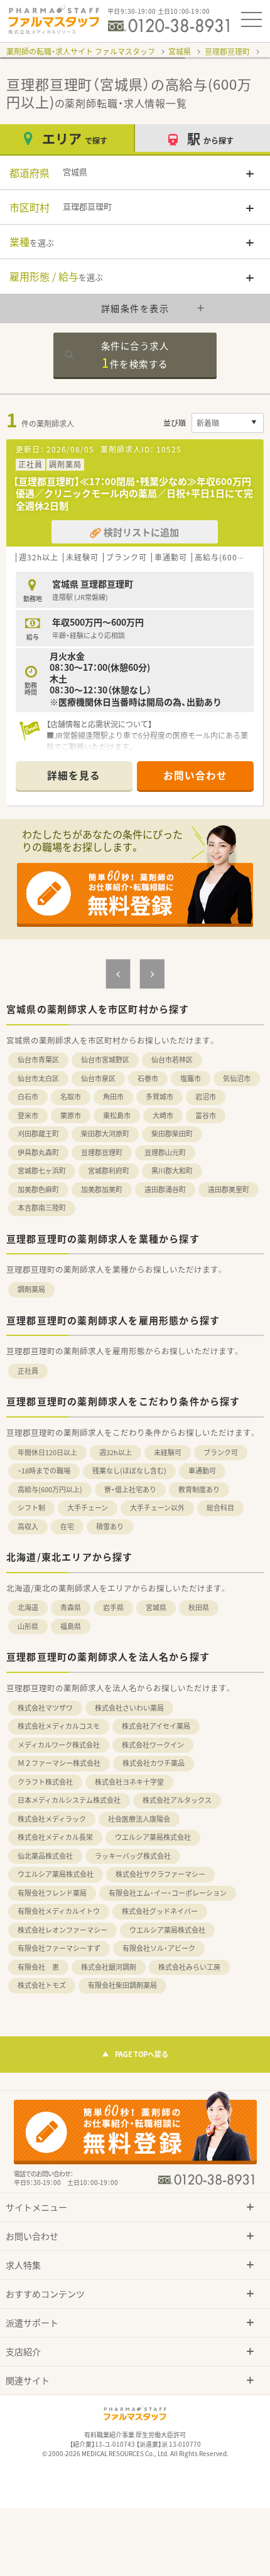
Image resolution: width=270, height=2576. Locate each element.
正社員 (28, 1371)
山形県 (28, 1626)
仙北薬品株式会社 (45, 1856)
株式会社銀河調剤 (109, 1967)
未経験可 (168, 1452)
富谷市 (206, 1115)
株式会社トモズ (42, 1985)
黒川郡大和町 (172, 1171)
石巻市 (148, 1078)
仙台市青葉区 (38, 1060)
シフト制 (31, 1508)
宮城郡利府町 (109, 1171)
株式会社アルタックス (177, 1800)
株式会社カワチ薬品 (154, 1763)
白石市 (28, 1097)
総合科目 (220, 1508)
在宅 (67, 1526)
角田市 (113, 1097)
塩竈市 (191, 1078)
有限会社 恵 (38, 1967)
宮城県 (180, 51)
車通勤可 (202, 1471)
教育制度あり (199, 1489)
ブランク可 (221, 1452)
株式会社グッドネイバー (160, 1911)
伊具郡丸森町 (38, 1152)
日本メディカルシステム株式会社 (69, 1800)
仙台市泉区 (98, 1078)
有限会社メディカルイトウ (59, 1911)
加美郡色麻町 (38, 1189)
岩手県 (113, 1607)
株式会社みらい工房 (189, 1967)
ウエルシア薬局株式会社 (153, 1837)
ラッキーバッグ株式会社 (133, 1856)
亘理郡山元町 (165, 1152)
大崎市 (163, 1115)
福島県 (71, 1626)
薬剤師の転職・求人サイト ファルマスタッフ (81, 51)
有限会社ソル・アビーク (159, 1948)
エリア (75, 138)
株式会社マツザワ (45, 1708)
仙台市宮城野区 (105, 1060)
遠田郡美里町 (229, 1189)
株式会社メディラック (52, 1819)
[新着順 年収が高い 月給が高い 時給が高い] (228, 423)
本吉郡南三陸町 (42, 1208)
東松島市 (117, 1115)
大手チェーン (88, 1508)
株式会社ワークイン (153, 1745)
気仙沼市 (237, 1078)
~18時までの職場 (44, 1471)
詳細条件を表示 (135, 308)
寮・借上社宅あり (130, 1489)
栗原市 (71, 1115)
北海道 (28, 1607)
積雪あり (110, 1526)
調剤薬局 (31, 1289)
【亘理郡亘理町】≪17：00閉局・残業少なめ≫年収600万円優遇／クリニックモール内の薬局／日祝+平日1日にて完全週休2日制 (133, 494)
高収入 (28, 1526)
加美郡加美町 (102, 1189)
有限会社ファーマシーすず (59, 1948)
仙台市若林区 (172, 1060)
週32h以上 (116, 1452)
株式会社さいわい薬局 (129, 1708)
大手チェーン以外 (157, 1508)
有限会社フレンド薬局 (52, 1893)
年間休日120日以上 (47, 1452)
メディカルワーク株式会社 (59, 1745)
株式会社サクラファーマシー (160, 1874)
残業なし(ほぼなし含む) (129, 1471)
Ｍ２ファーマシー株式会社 (59, 1763)
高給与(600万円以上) (50, 1489)
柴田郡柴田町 (172, 1134)
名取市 (71, 1097)
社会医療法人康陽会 (139, 1819)
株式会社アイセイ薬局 (156, 1726)
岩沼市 (206, 1097)
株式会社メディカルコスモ (59, 1726)
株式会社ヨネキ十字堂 (129, 1782)
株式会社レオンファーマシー (62, 1930)
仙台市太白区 (38, 1078)
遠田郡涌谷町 (165, 1189)
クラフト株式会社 (45, 1782)
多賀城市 (159, 1097)
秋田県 (199, 1607)
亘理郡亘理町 (227, 51)
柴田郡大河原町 (105, 1134)
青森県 (71, 1607)
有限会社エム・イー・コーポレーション (168, 1893)
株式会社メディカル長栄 (55, 1837)
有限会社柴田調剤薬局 (122, 1985)
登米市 (28, 1115)
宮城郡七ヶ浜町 (42, 1171)
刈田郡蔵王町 (38, 1134)
